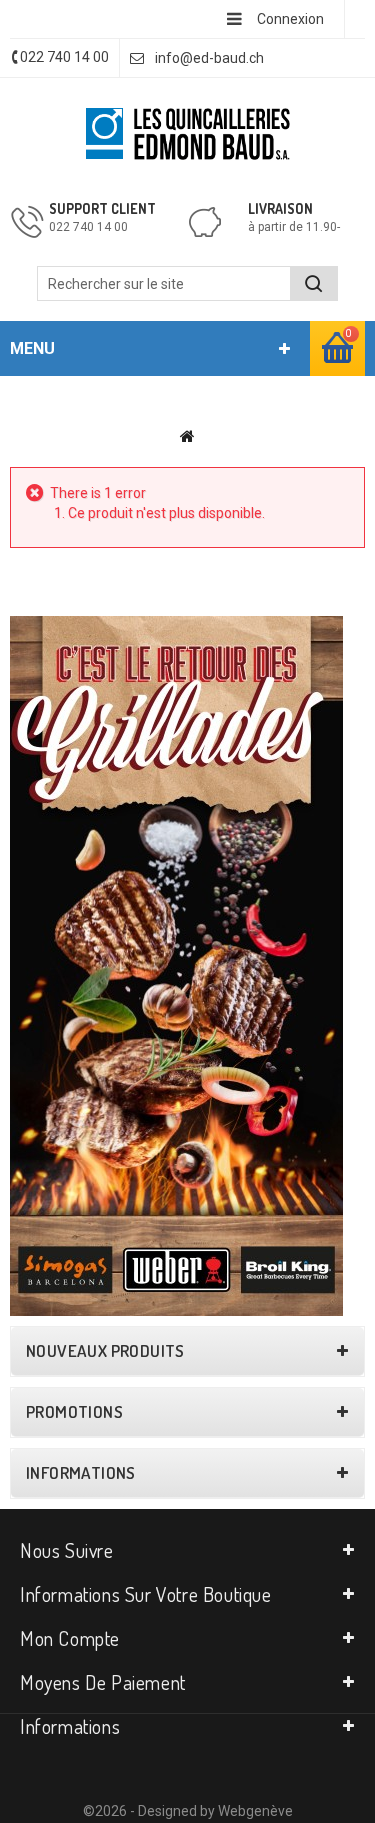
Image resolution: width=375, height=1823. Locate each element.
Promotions (74, 1412)
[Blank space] (187, 596)
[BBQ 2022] (176, 965)
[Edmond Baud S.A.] (188, 134)
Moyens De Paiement (103, 1682)
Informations (81, 1473)
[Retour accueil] (187, 436)
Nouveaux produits (105, 1351)
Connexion (290, 19)
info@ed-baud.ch (209, 58)
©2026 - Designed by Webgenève (188, 1811)
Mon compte (70, 1638)
